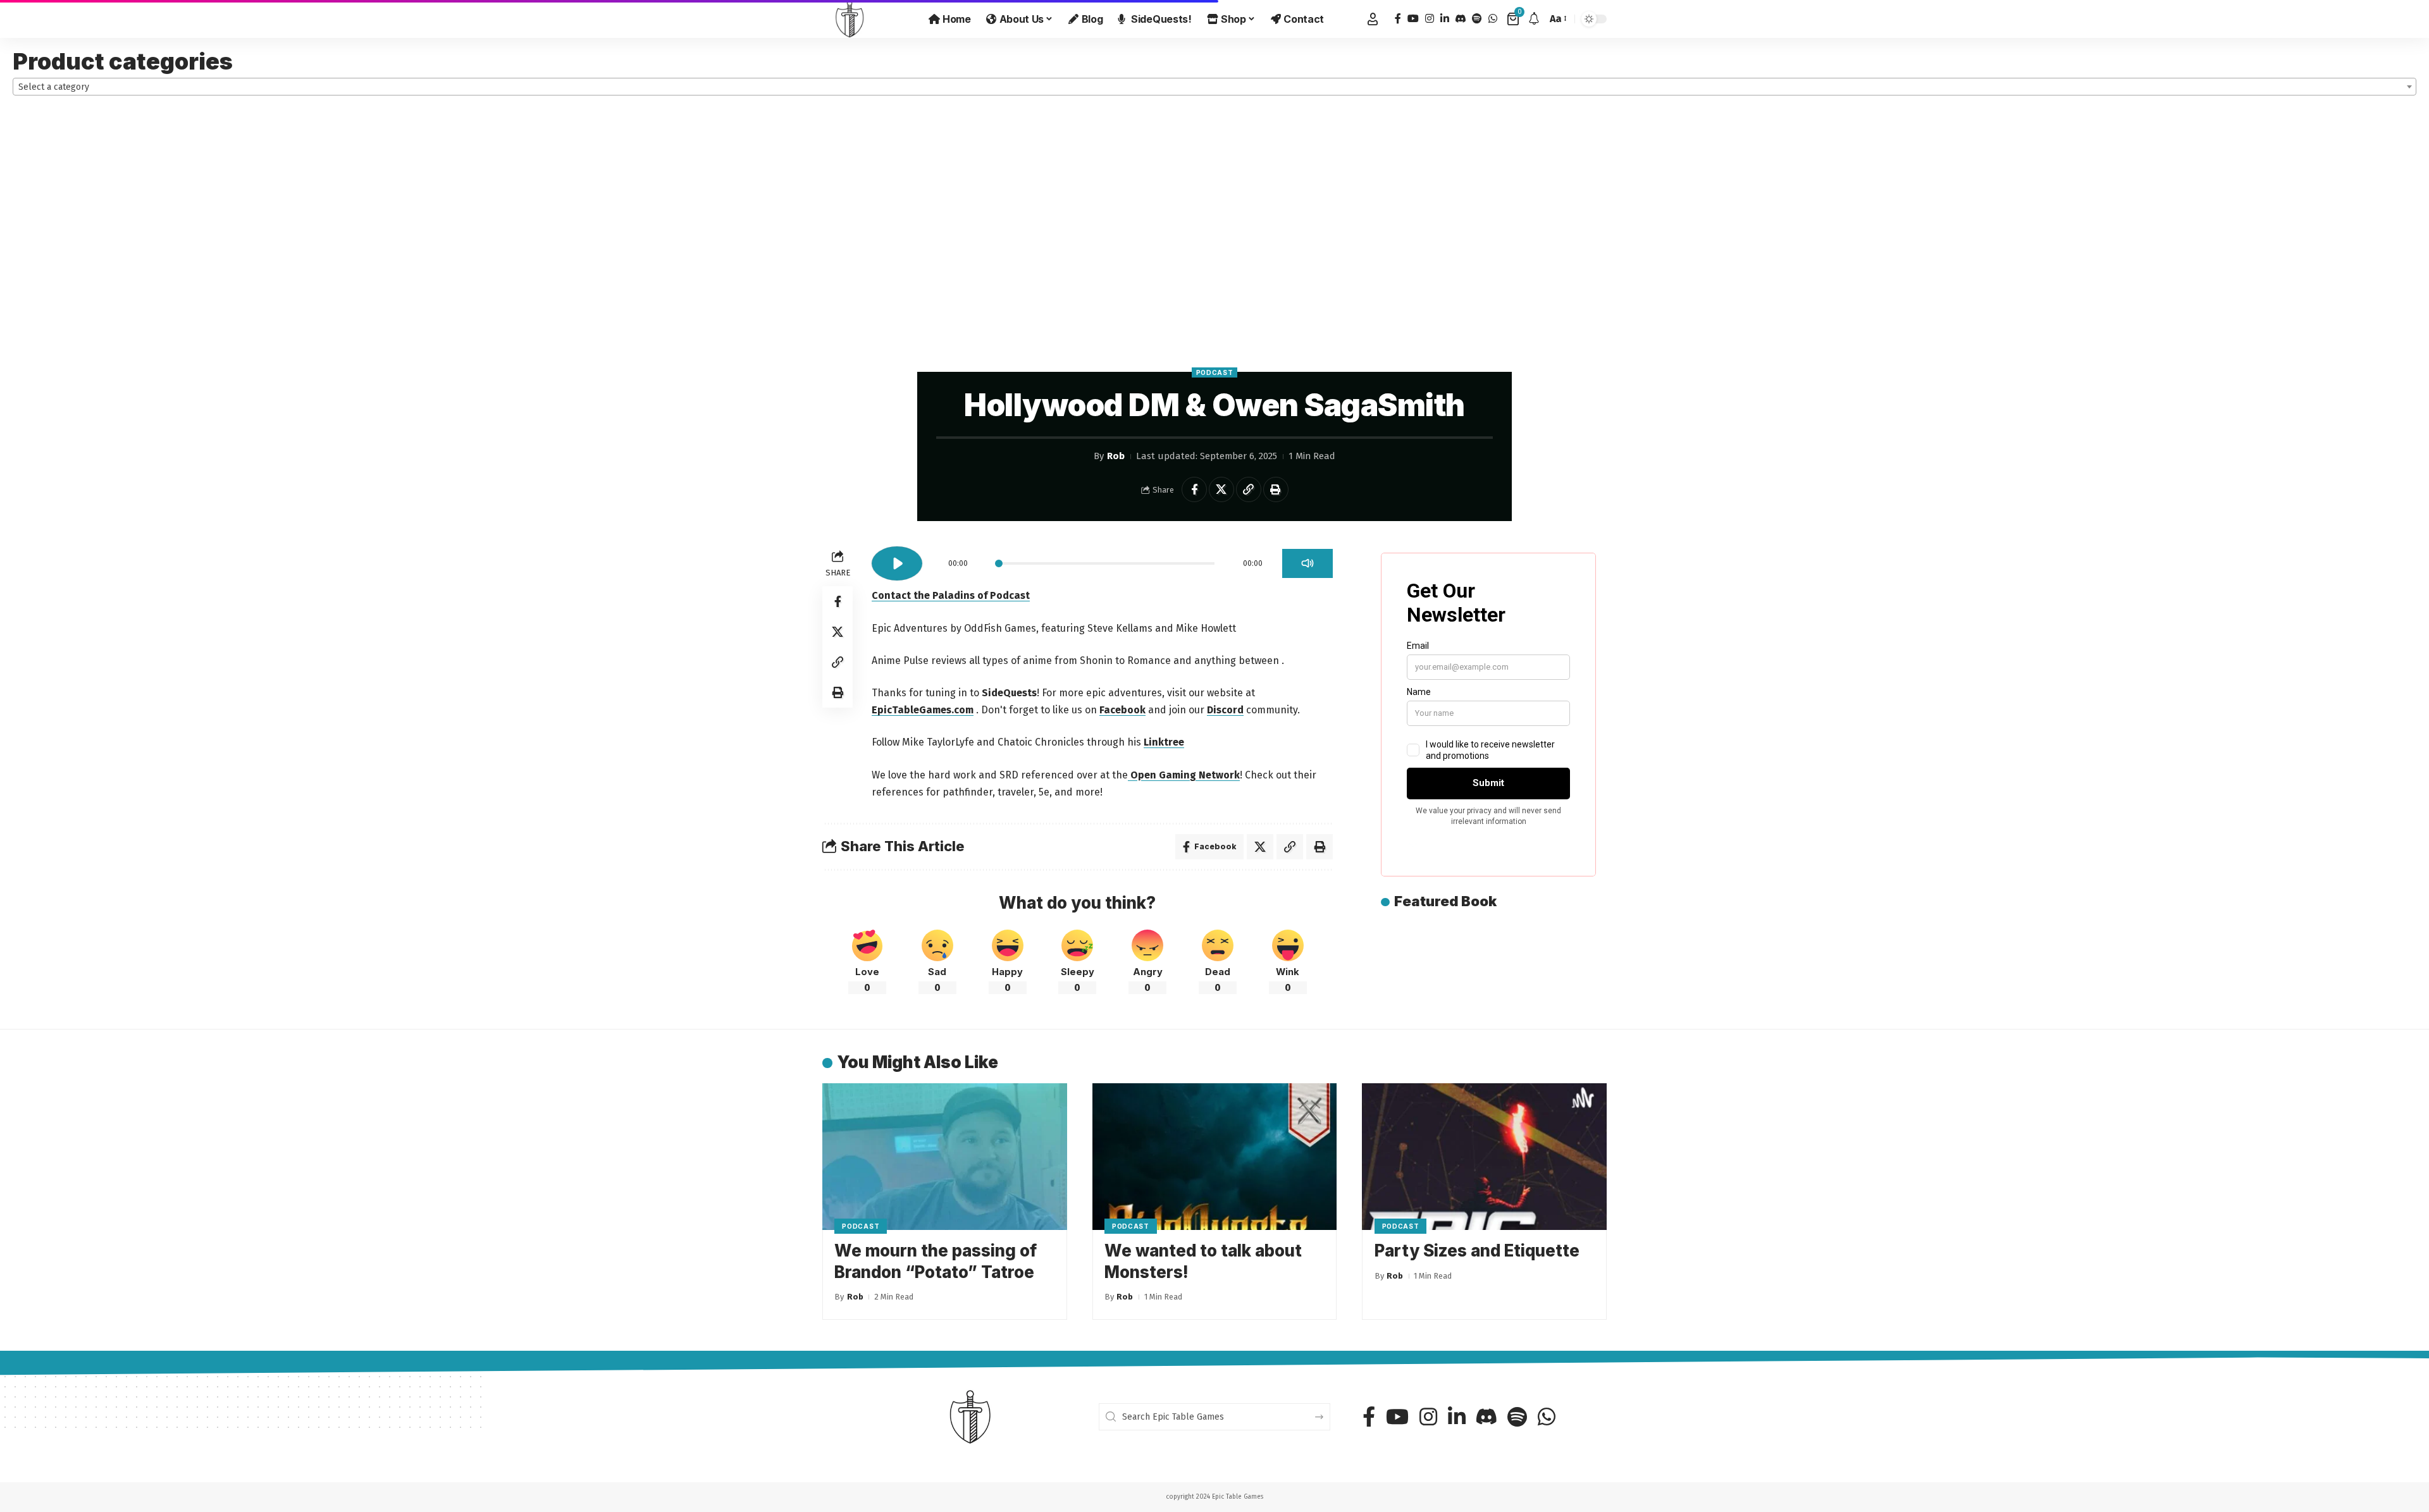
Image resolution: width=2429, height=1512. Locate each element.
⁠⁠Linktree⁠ (1164, 742)
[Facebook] (1398, 19)
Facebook (1122, 710)
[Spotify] (1477, 19)
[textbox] (1214, 87)
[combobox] (1214, 87)
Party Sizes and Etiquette (1477, 1251)
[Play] (897, 563)
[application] (1102, 559)
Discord (1225, 710)
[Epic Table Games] (850, 19)
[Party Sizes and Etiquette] (1484, 1157)
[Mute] (1307, 563)
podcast (1215, 372)
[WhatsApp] (1493, 19)
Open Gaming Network (1184, 775)
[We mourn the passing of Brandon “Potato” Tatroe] (945, 1157)
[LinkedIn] (1445, 19)
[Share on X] (1221, 489)
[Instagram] (1430, 19)
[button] (1373, 19)
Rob (1116, 456)
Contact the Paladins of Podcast (951, 595)
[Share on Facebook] (1194, 489)
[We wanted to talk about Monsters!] (1215, 1157)
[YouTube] (1413, 19)
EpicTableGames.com (923, 710)
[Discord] (1461, 19)
